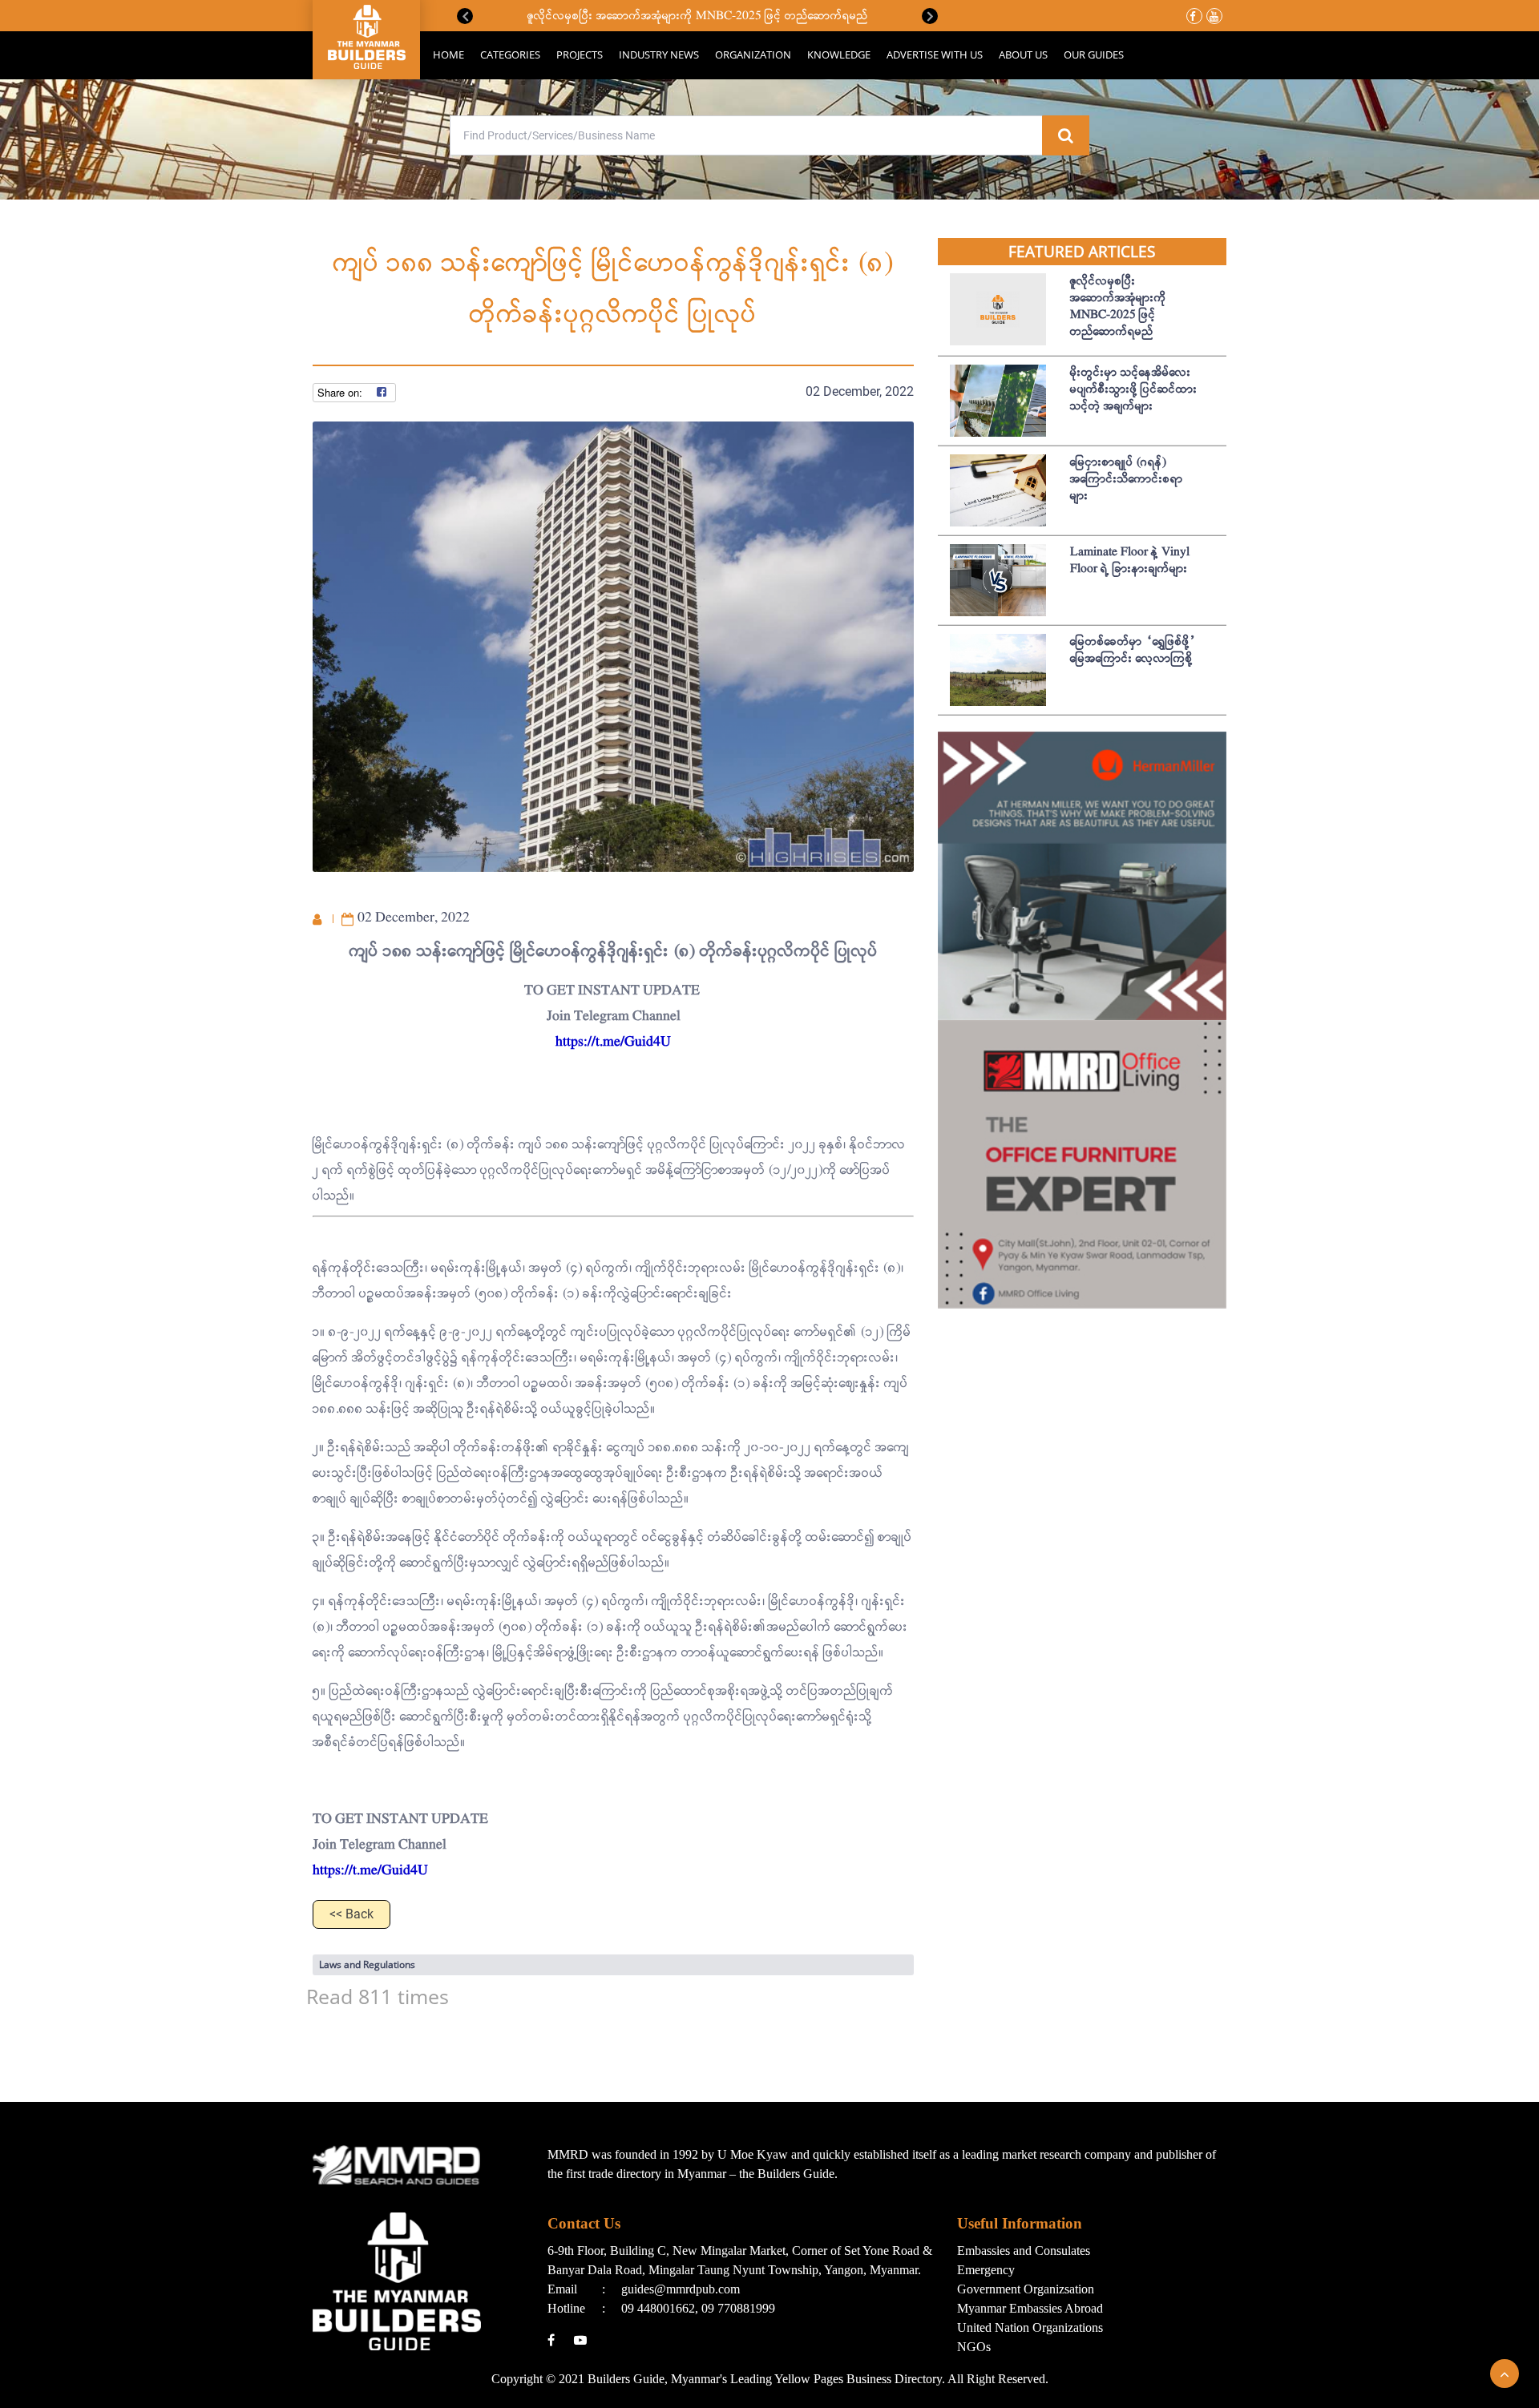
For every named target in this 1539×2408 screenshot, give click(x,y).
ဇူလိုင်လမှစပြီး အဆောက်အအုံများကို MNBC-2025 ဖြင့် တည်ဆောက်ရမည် (698, 16)
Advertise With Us (935, 54)
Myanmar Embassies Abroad (1030, 2308)
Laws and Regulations (367, 1964)
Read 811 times (378, 1996)
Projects (580, 54)
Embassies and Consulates (1024, 2251)
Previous (465, 16)
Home (448, 54)
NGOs (974, 2347)
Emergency (986, 2270)
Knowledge (839, 54)
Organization (753, 54)
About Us (1023, 54)
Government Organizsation (1026, 2289)
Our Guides (1094, 54)
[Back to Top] (1505, 2374)
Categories (510, 54)
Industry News (659, 54)
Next (930, 16)
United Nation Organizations (1030, 2327)
